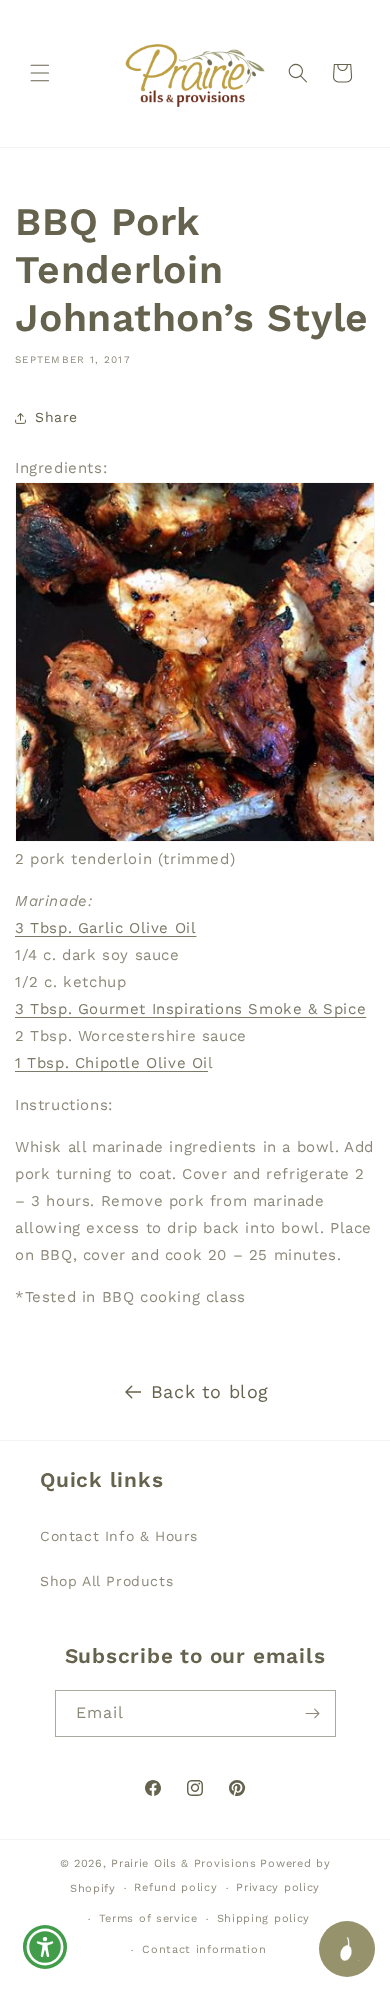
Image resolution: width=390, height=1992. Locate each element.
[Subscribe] (313, 1713)
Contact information (204, 1949)
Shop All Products (106, 1581)
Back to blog (210, 1391)
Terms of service (148, 1918)
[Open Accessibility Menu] (45, 1947)
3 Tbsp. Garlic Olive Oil (105, 928)
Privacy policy (278, 1887)
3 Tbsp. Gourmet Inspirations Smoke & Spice (190, 1009)
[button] (40, 73)
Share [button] (56, 417)
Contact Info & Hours (119, 1536)
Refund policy (175, 1887)
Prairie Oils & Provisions (184, 1863)
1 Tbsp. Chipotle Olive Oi (111, 1063)
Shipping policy (264, 1918)
